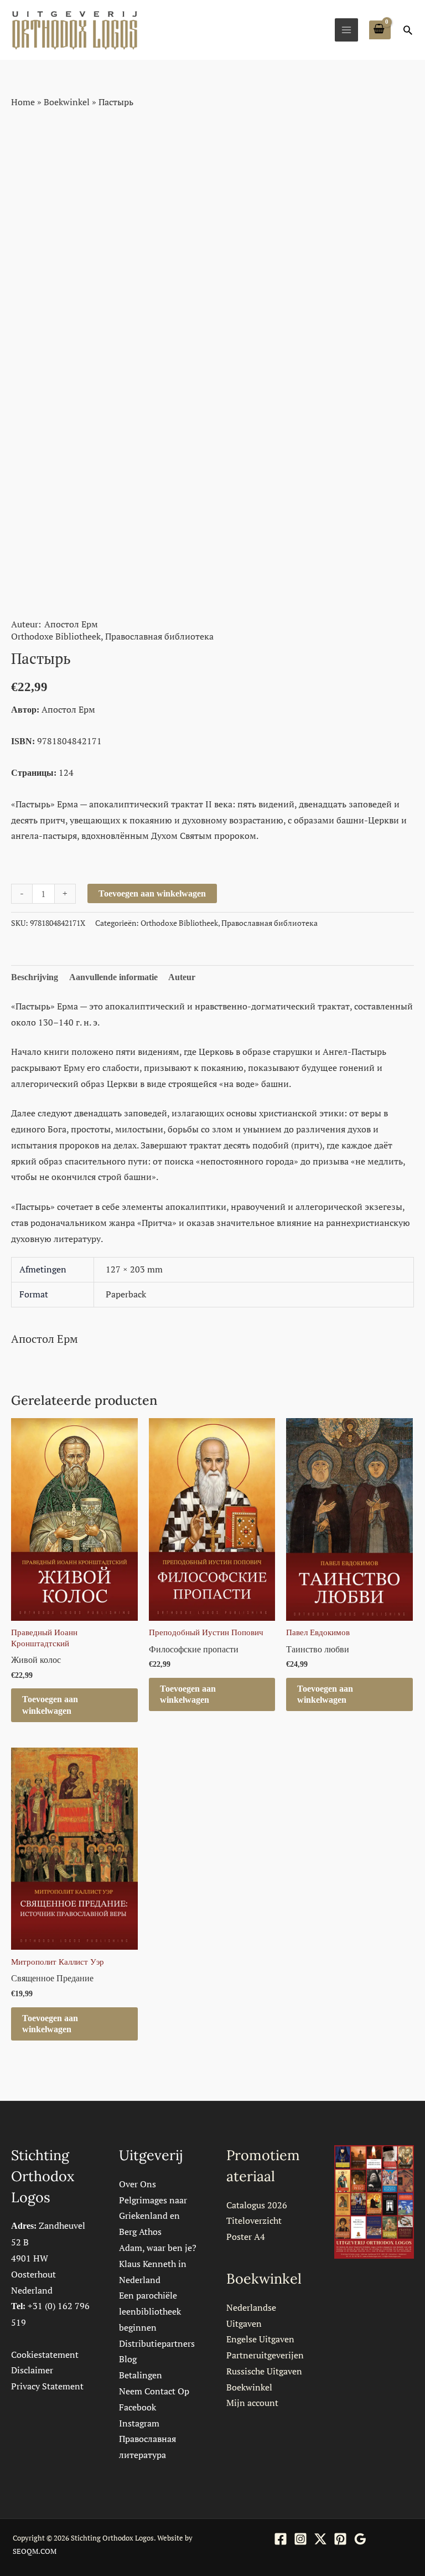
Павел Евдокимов (318, 1632)
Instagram (139, 2423)
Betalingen (141, 2375)
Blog (128, 2359)
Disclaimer (32, 2370)
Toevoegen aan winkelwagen (152, 893)
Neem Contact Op (154, 2391)
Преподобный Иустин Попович (206, 1632)
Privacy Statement (47, 2386)
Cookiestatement (45, 2355)
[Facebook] (281, 2539)
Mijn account (252, 2403)
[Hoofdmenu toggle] (346, 30)
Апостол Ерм (71, 624)
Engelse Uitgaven (260, 2339)
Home (23, 102)
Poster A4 (246, 2237)
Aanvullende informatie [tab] (113, 977)
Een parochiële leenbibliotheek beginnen (150, 2311)
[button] (408, 30)
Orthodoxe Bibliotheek (56, 636)
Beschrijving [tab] (35, 977)
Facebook (138, 2407)
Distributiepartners (157, 2343)
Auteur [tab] (182, 977)
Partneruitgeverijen (265, 2355)
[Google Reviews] (360, 2539)
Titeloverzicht (254, 2220)
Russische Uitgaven (264, 2371)
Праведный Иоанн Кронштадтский (44, 1638)
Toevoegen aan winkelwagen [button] (50, 1705)
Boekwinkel (67, 102)
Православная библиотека (159, 636)
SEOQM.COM (35, 2551)
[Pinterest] (340, 2539)
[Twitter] (320, 2539)
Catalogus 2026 (257, 2205)
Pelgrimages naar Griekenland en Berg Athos (153, 2216)
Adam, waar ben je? (158, 2248)
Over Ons (138, 2184)
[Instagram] (300, 2539)
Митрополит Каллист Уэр (58, 1962)
